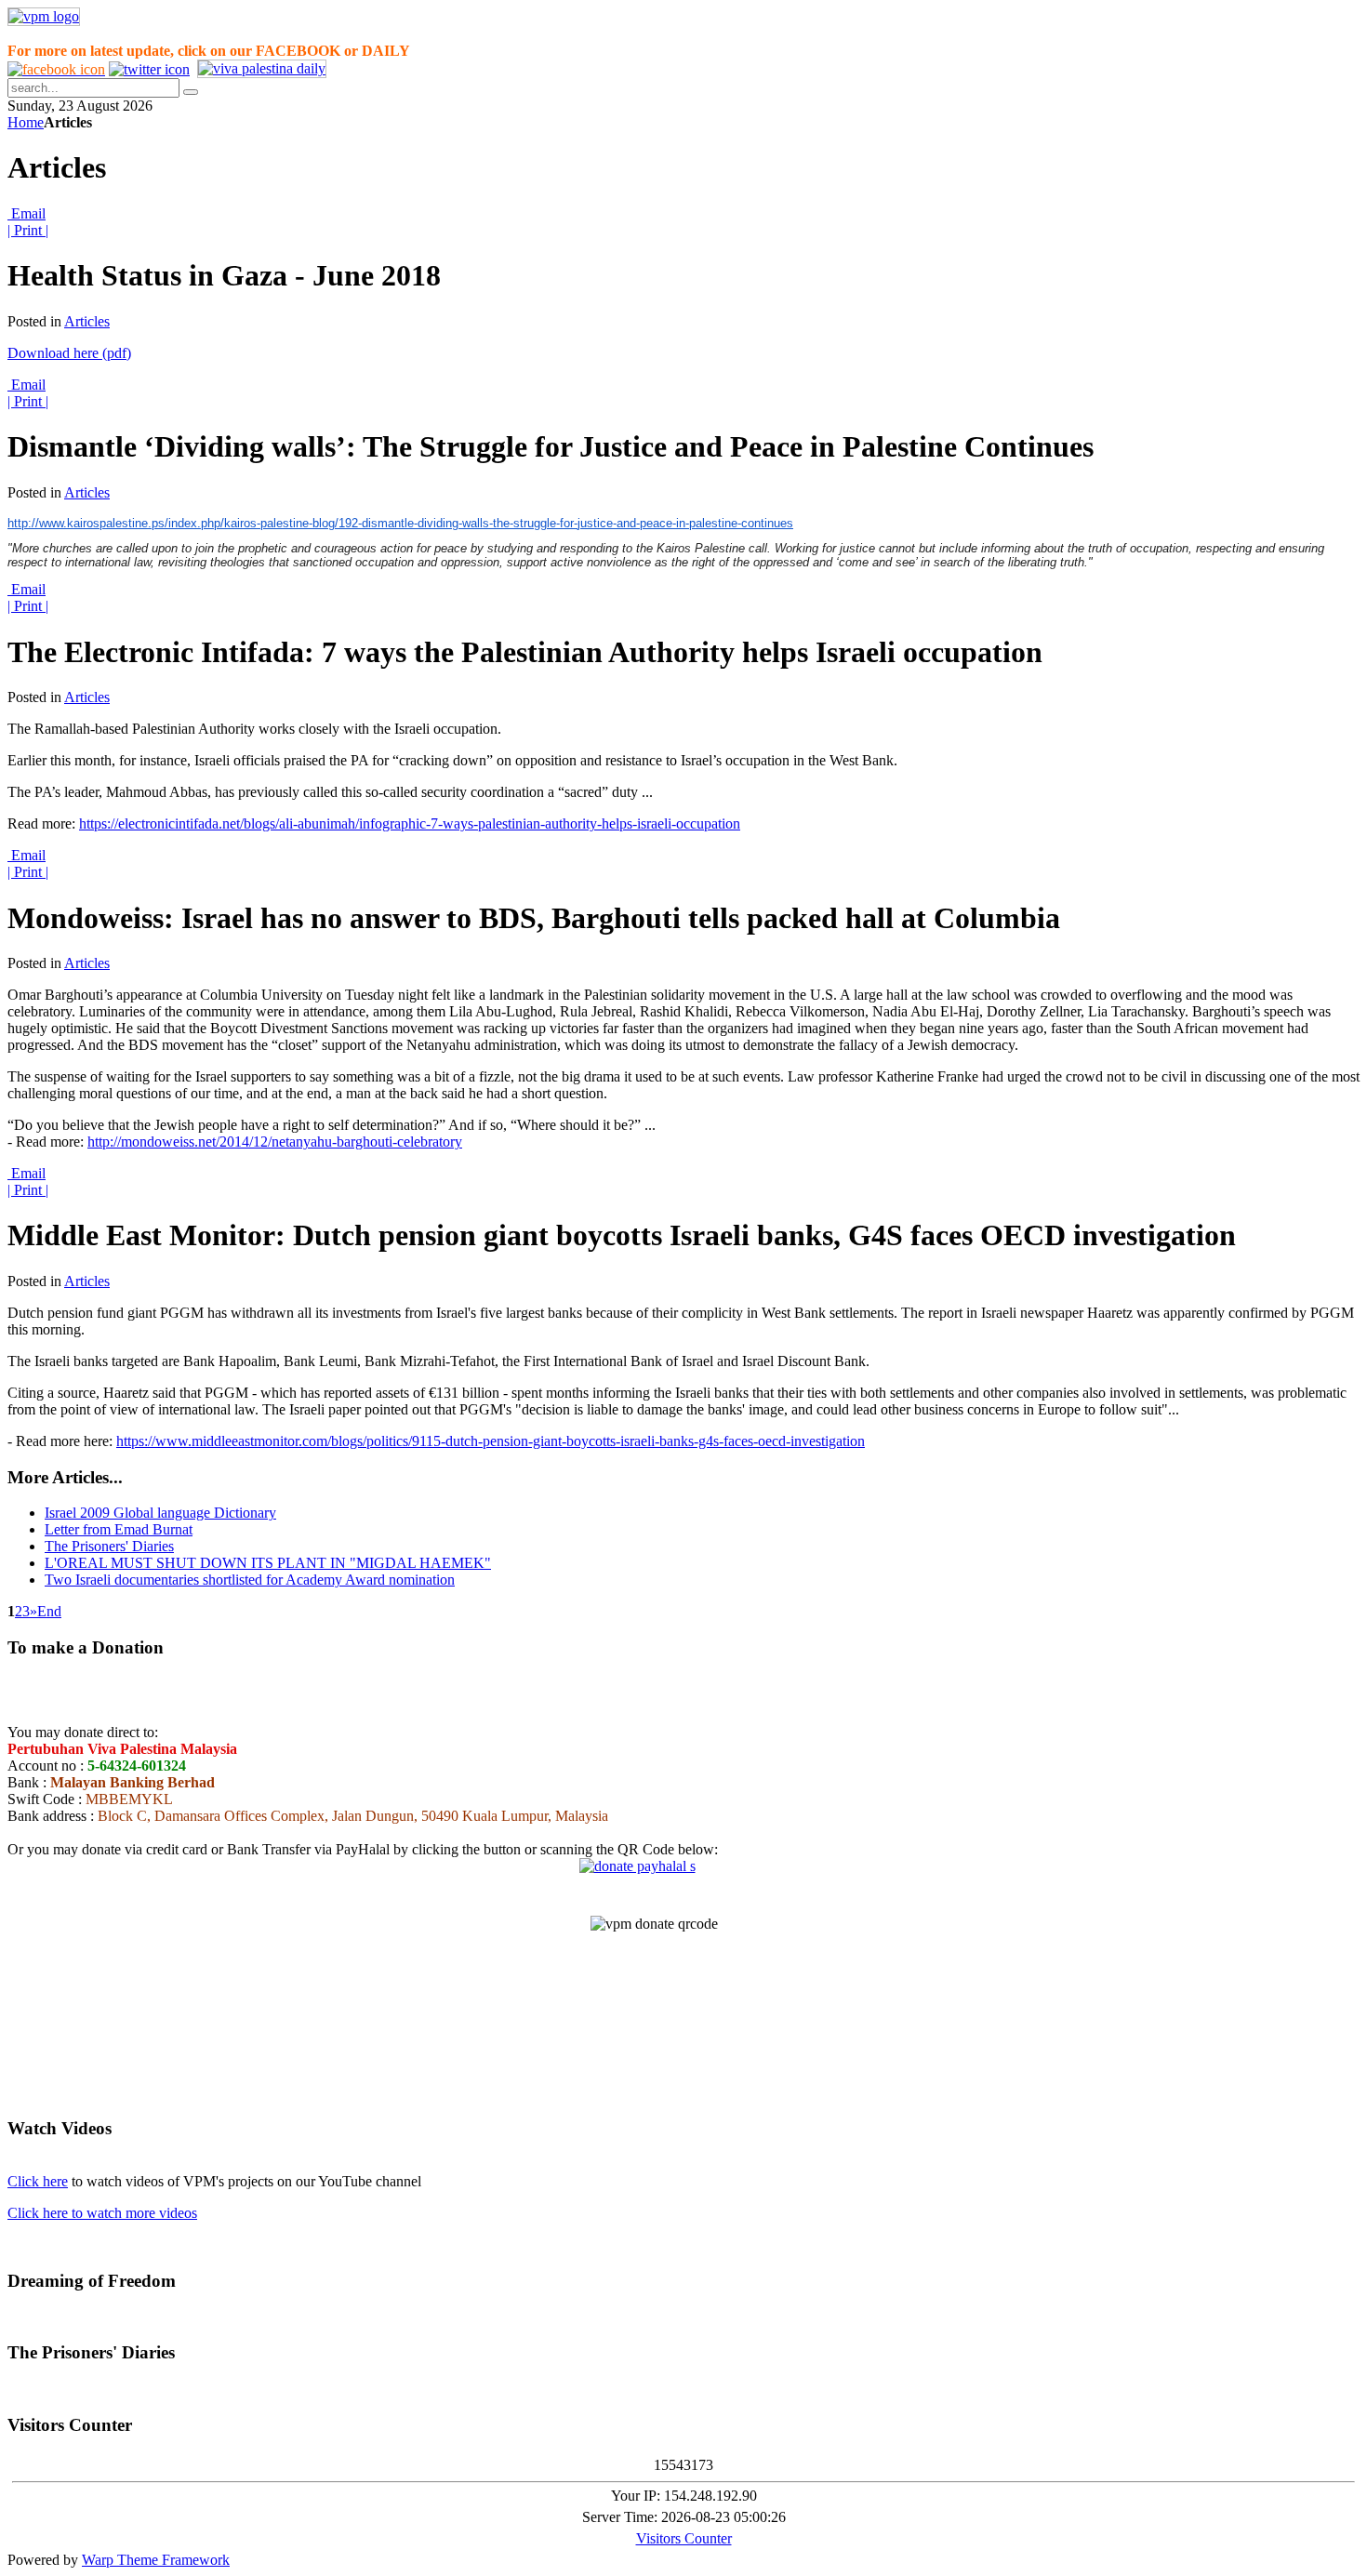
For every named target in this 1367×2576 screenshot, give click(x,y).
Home (26, 122)
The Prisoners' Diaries (109, 1546)
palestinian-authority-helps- (557, 823)
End (49, 1611)
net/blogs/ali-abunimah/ (291, 823)
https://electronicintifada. (151, 823)
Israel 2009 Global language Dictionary (160, 1513)
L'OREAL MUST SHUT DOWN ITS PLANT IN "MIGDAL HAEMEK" (268, 1563)
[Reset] (191, 92)
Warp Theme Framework (156, 2560)
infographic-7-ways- (418, 823)
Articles (87, 321)
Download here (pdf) (69, 353)
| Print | (28, 230)
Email (27, 213)
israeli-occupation (689, 823)
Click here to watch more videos (102, 2213)
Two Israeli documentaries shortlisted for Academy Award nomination (250, 1580)
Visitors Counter (684, 2538)
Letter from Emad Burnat (119, 1529)
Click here (38, 2181)
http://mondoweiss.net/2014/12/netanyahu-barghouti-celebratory (275, 1142)
